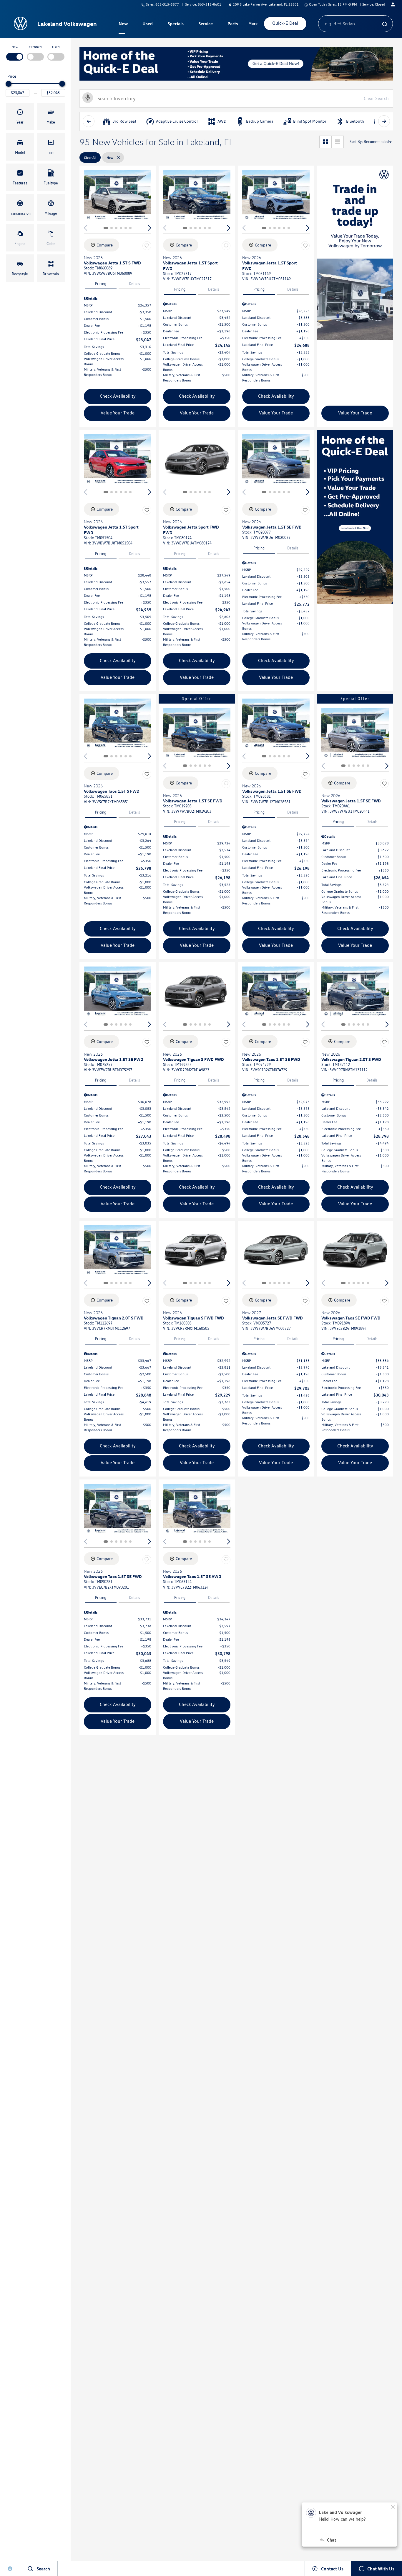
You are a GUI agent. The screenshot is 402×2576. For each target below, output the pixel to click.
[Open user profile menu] (393, 4)
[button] (20, 116)
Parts (233, 24)
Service (206, 24)
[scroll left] (89, 121)
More (253, 24)
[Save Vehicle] (147, 246)
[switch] (15, 52)
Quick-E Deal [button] (285, 23)
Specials (176, 24)
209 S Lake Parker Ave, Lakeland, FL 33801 (266, 4)
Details (134, 284)
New (123, 24)
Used (148, 24)
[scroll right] (384, 121)
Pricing (101, 284)
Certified (35, 47)
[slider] (9, 84)
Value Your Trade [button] (118, 413)
